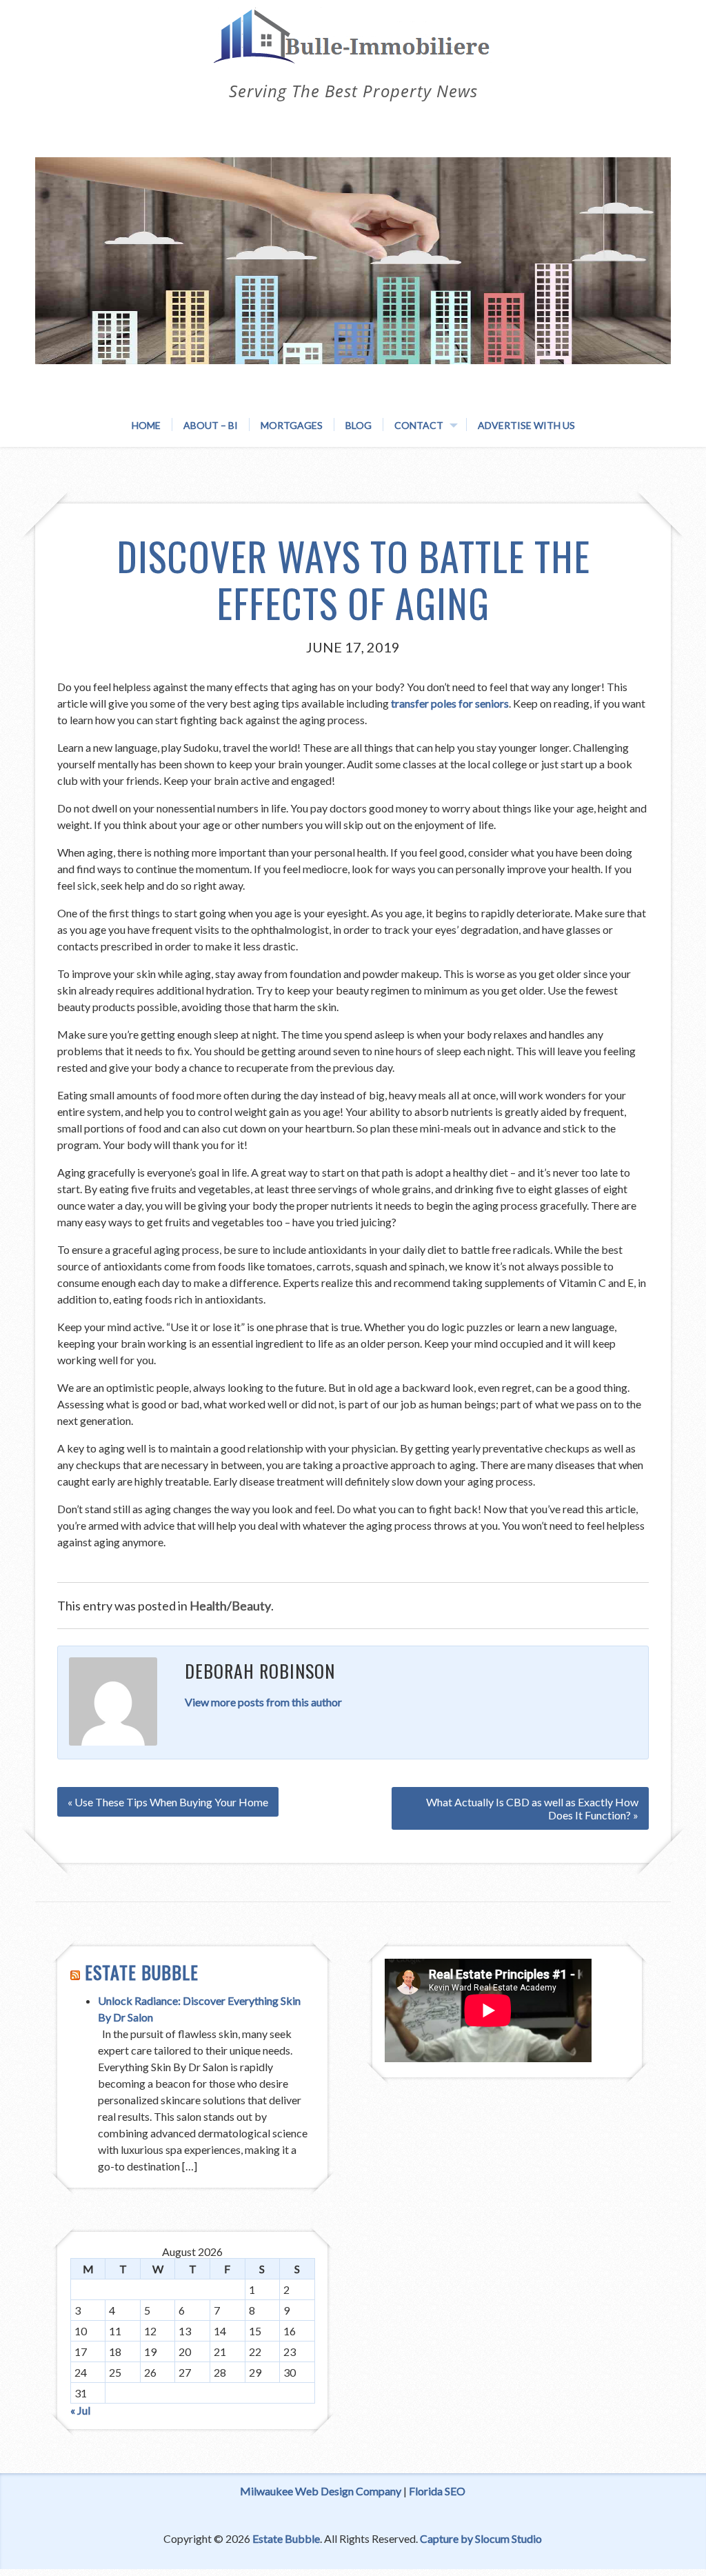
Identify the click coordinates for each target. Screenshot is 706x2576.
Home (146, 425)
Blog (359, 425)
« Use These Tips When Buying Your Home (168, 1802)
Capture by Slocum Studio (481, 2538)
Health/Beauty (230, 1606)
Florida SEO (437, 2491)
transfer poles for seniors (450, 703)
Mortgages (292, 425)
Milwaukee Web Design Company (321, 2491)
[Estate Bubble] (353, 50)
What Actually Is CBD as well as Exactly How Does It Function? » (532, 1808)
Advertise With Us (526, 425)
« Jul (80, 2410)
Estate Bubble (142, 1972)
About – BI (211, 425)
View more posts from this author (263, 1702)
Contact (419, 425)
